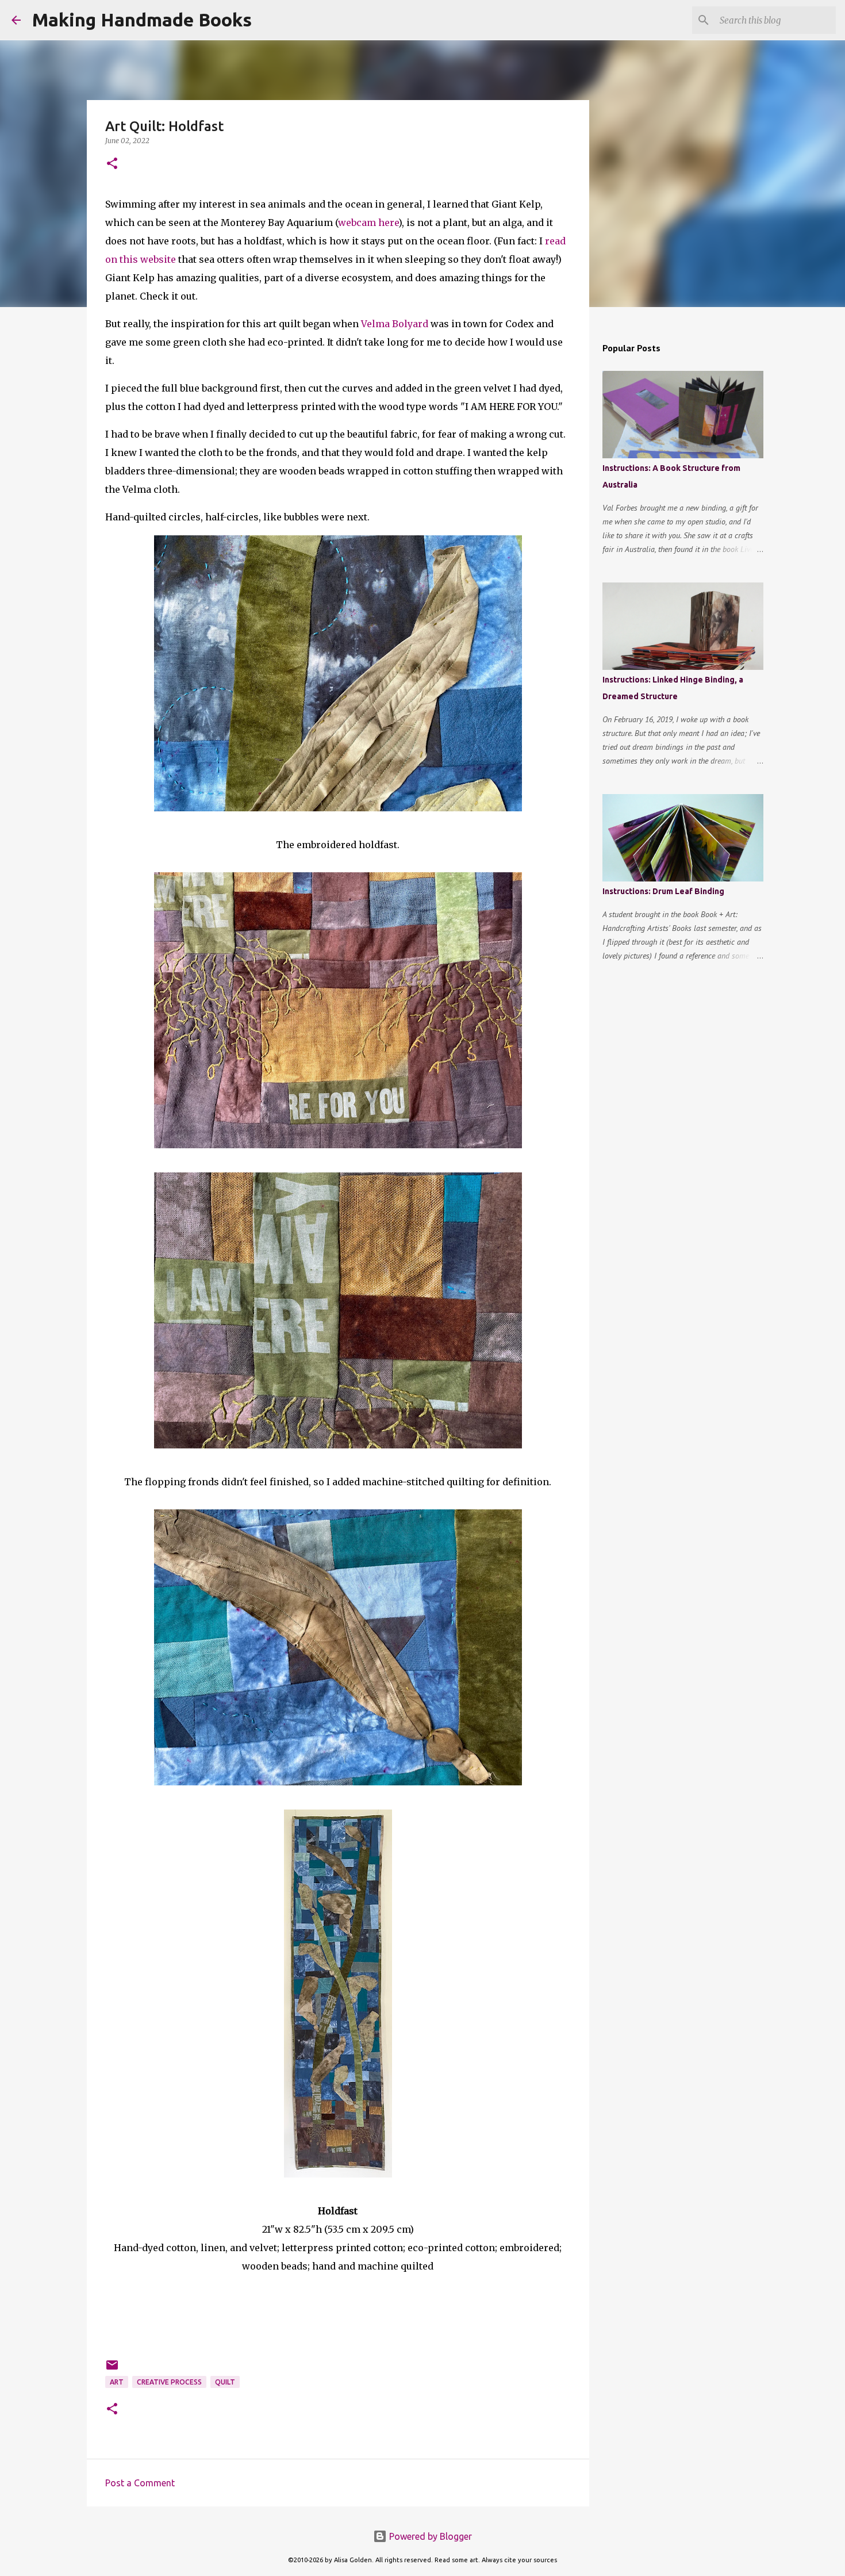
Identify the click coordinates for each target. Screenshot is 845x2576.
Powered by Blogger (429, 2536)
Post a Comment (140, 2483)
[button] (112, 164)
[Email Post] (112, 2369)
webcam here (368, 223)
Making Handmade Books (142, 20)
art (117, 2382)
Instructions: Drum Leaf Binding (663, 891)
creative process (169, 2382)
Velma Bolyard (395, 324)
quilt (225, 2382)
